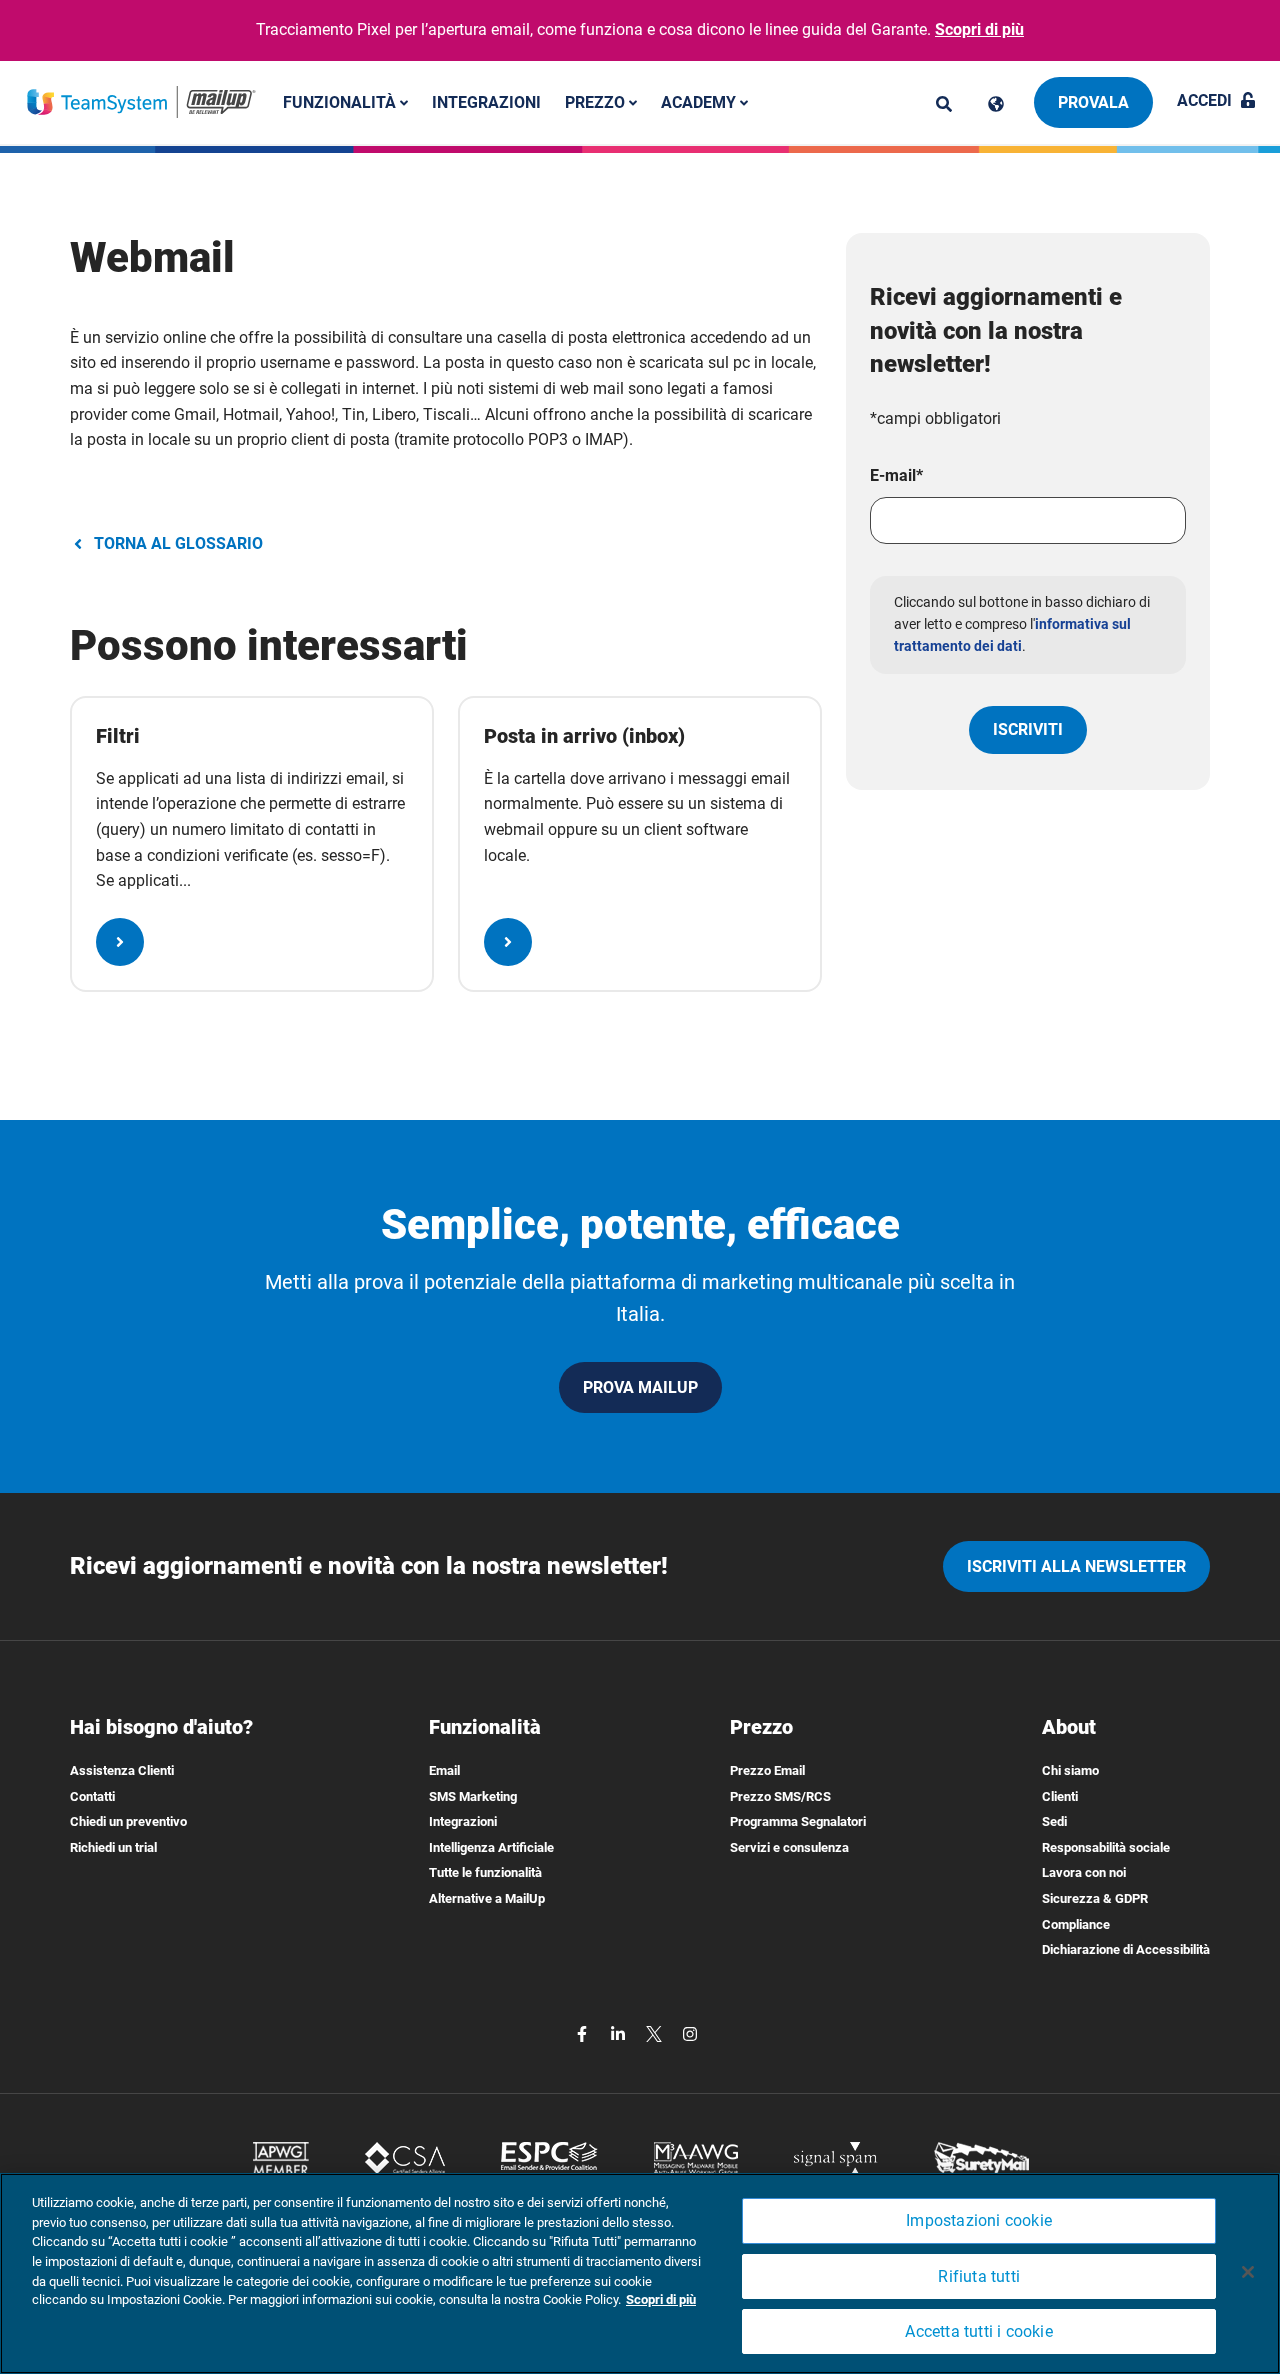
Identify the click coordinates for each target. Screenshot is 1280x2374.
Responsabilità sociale (1106, 1847)
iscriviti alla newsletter (1076, 1566)
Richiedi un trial (113, 1847)
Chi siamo (1070, 1770)
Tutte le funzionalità (485, 1872)
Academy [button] (700, 101)
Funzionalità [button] (341, 101)
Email (444, 1770)
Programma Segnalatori (798, 1821)
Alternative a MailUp (487, 1898)
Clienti (1060, 1796)
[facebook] (584, 2032)
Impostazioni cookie (979, 2220)
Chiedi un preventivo (128, 1821)
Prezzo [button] (597, 101)
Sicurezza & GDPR (1095, 1898)
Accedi (1204, 100)
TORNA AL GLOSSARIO (178, 543)
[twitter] (656, 2032)
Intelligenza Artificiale (491, 1847)
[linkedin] (620, 2032)
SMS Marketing (473, 1796)
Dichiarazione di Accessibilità (1126, 1949)
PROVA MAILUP (640, 1387)
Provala (1093, 102)
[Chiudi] (1248, 2272)
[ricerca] (944, 104)
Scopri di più (979, 29)
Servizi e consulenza (789, 1847)
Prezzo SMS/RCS (780, 1796)
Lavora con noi (1084, 1872)
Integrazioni (486, 101)
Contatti (92, 1796)
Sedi (1054, 1821)
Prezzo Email (767, 1770)
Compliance (1076, 1924)
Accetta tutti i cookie (978, 2331)
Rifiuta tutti (979, 2276)
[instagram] (690, 2032)
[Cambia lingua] (996, 104)
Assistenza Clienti (122, 1770)
